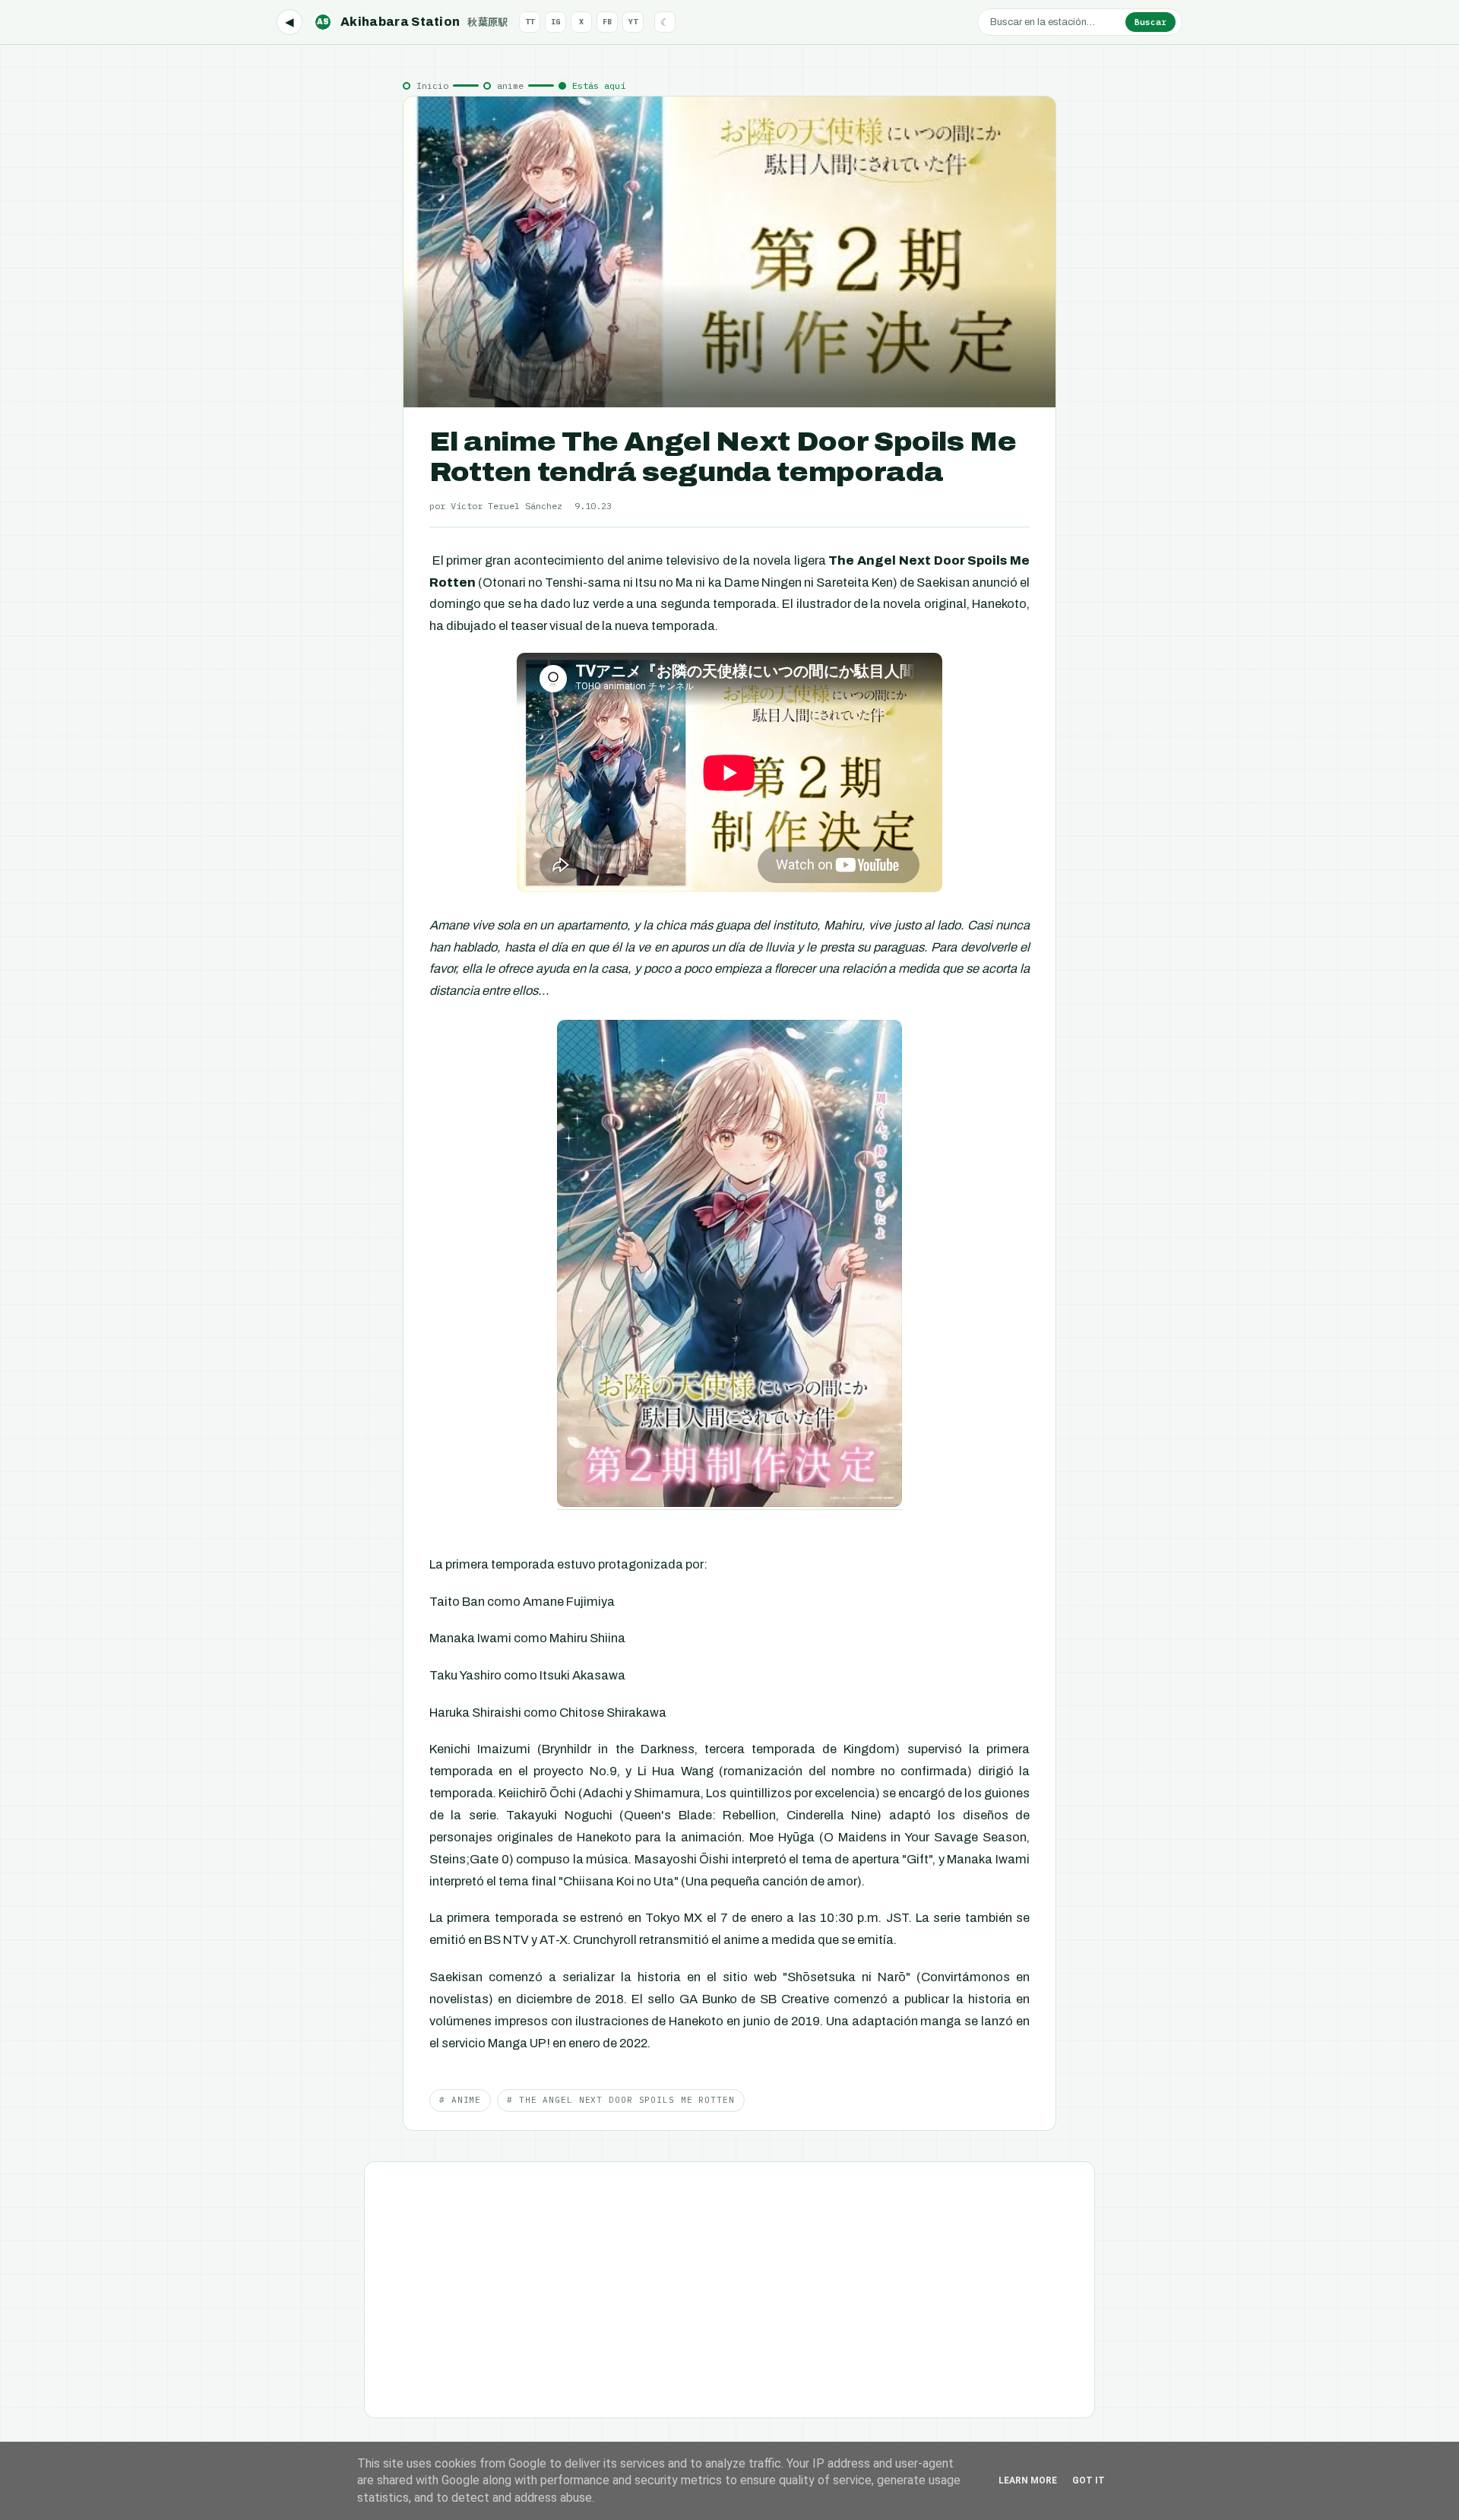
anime (510, 85)
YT (633, 22)
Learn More (1028, 2480)
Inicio (432, 85)
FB (607, 22)
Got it (1089, 2480)
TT (530, 22)
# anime (460, 2100)
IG (555, 22)
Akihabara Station (413, 22)
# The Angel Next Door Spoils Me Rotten (620, 2100)
